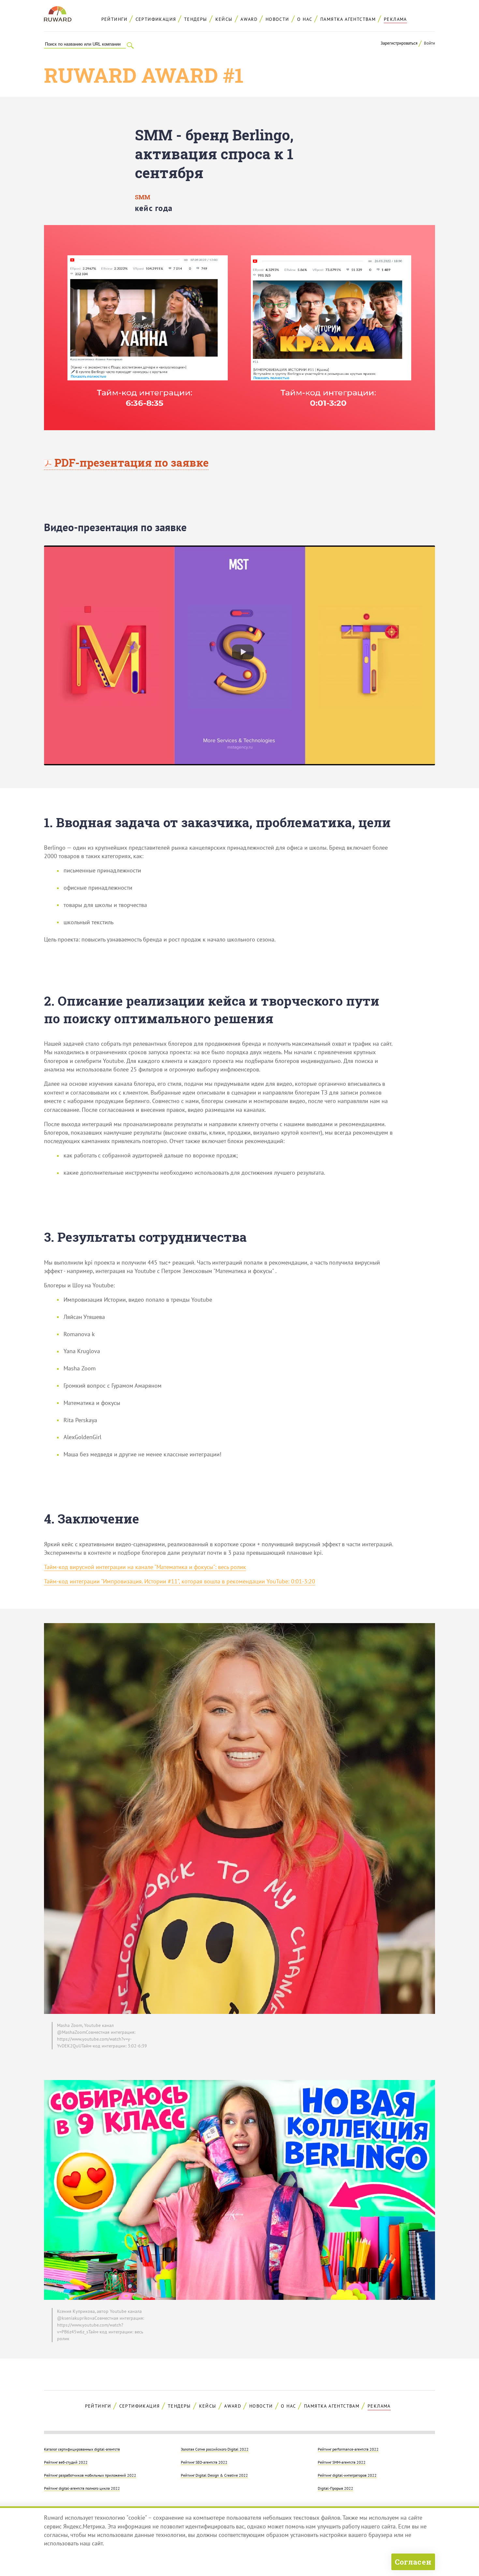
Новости (277, 19)
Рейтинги (114, 19)
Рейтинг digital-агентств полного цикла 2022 (82, 2488)
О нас (305, 19)
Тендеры (196, 19)
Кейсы (224, 19)
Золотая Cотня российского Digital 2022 (215, 2449)
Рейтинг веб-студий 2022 (66, 2462)
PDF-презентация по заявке (130, 462)
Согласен (413, 2562)
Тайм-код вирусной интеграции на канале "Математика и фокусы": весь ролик (145, 1567)
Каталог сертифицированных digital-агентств (82, 2449)
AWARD (249, 19)
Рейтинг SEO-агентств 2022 (204, 2462)
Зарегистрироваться (399, 43)
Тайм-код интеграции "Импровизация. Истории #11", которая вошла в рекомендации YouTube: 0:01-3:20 (180, 1581)
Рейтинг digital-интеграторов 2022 (347, 2475)
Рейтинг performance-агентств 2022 (348, 2449)
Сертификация (156, 19)
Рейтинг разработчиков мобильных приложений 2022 (90, 2475)
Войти (429, 43)
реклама (395, 19)
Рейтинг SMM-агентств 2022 (342, 2462)
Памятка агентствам (348, 19)
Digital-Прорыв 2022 (335, 2488)
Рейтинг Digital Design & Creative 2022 (214, 2475)
